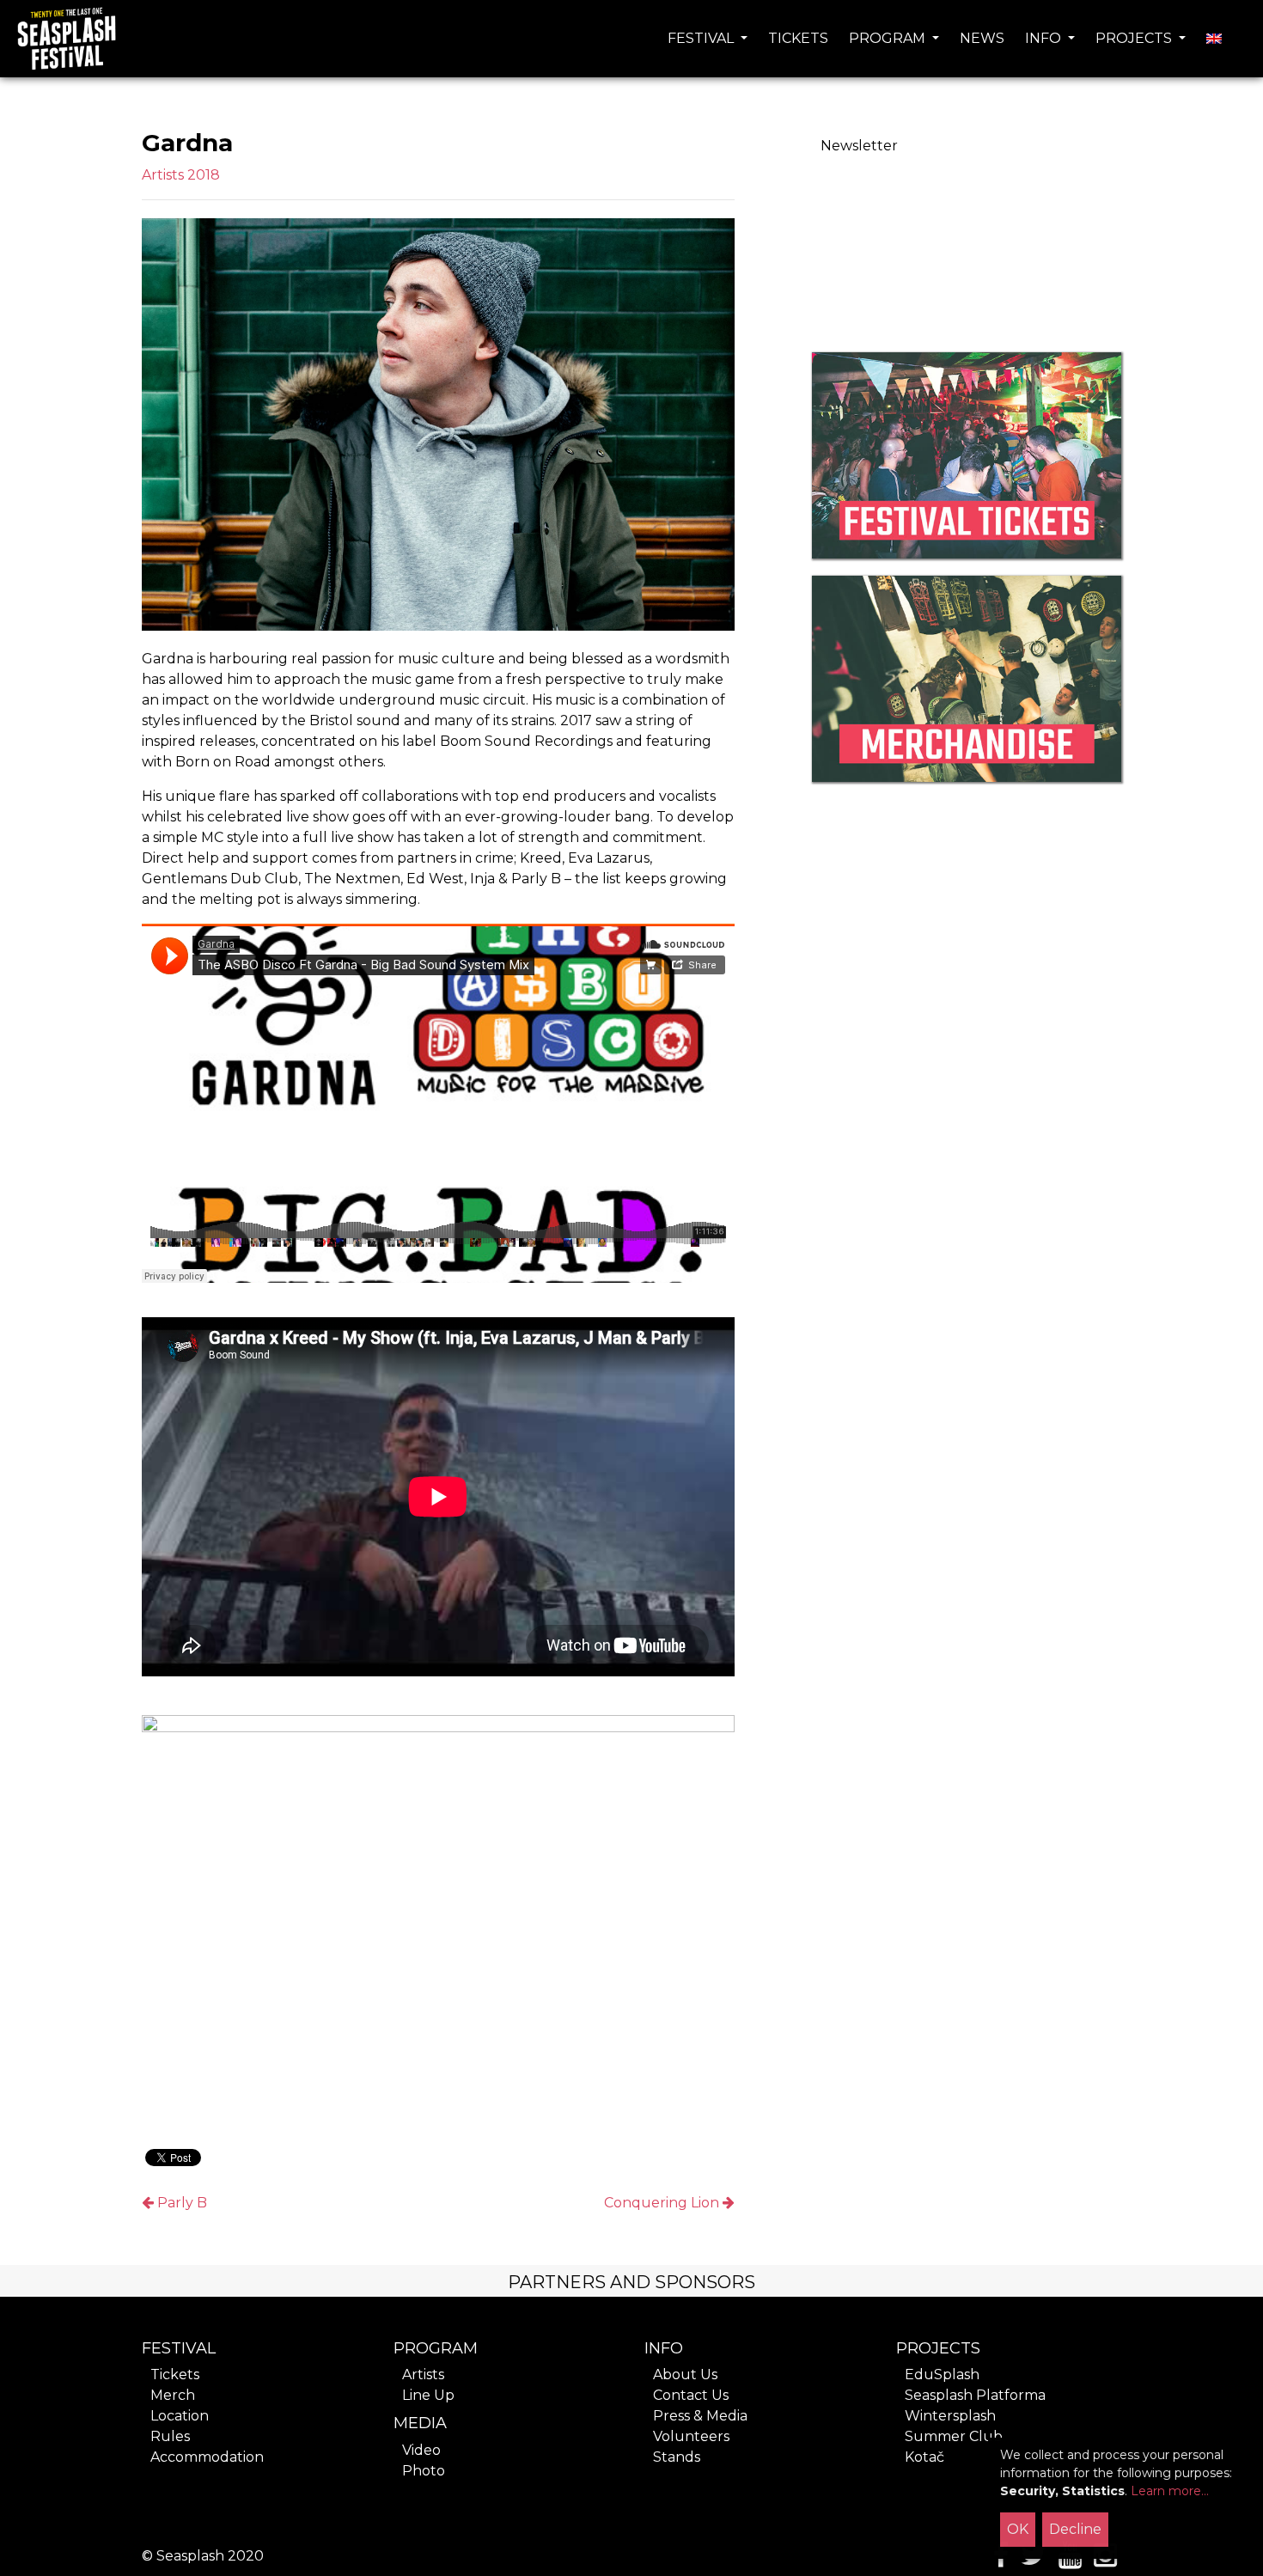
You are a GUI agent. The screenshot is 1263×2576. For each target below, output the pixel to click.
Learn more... (1170, 2491)
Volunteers (691, 2436)
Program (889, 38)
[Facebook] (996, 2560)
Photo (424, 2471)
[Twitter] (1034, 2560)
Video (421, 2450)
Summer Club (954, 2436)
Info (1045, 38)
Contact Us (691, 2395)
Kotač (924, 2457)
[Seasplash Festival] (66, 39)
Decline (1075, 2529)
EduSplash (942, 2375)
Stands (677, 2457)
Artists (423, 2375)
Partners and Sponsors (631, 2282)
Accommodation (207, 2457)
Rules (170, 2436)
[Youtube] (1070, 2560)
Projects (1135, 38)
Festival (702, 38)
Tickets (798, 38)
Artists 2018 (181, 175)
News (982, 38)
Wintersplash (950, 2416)
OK (1018, 2529)
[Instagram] (1105, 2560)
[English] (1214, 39)
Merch (173, 2395)
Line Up (428, 2395)
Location (180, 2416)
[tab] (631, 2281)
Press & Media (700, 2416)
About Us (685, 2375)
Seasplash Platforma (975, 2395)
